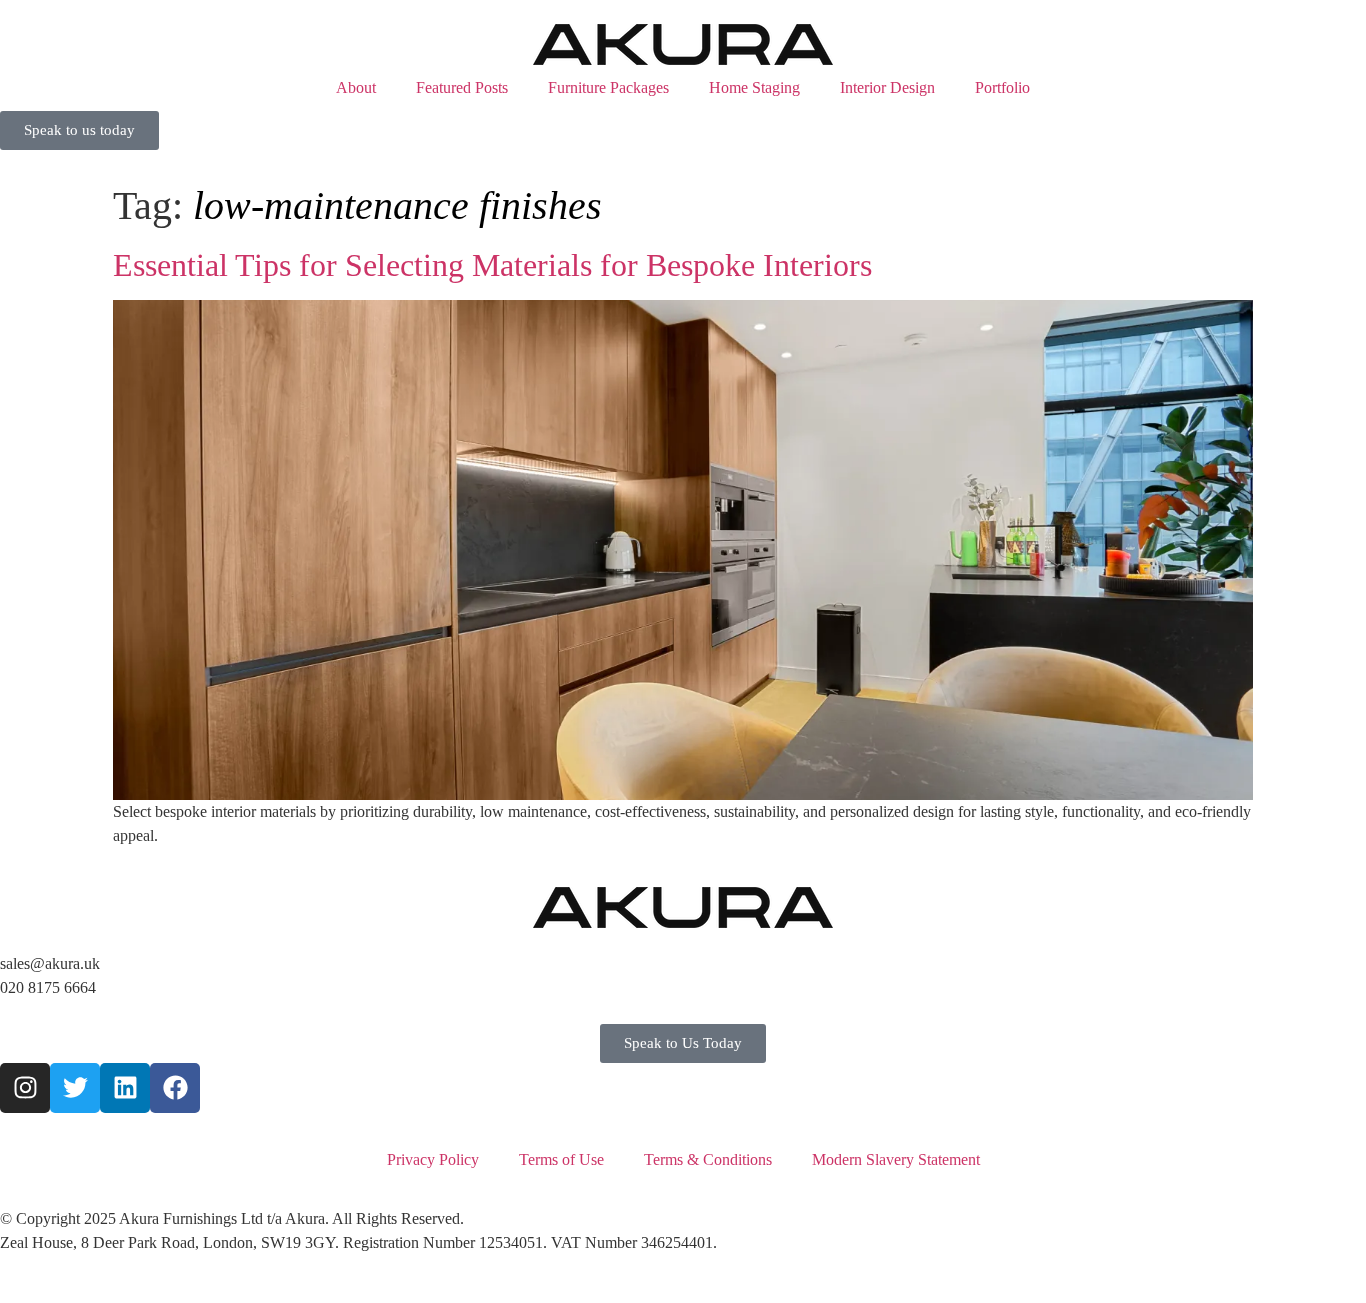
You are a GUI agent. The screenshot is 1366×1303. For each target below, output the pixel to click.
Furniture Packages (608, 87)
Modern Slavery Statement (896, 1159)
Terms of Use (561, 1159)
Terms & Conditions (708, 1159)
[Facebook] (175, 1088)
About (356, 87)
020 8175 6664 (48, 987)
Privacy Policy (433, 1159)
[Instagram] (25, 1088)
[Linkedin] (125, 1088)
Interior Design (887, 87)
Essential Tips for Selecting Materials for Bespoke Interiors (492, 265)
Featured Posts (462, 87)
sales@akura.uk (50, 963)
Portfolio (1002, 87)
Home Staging (754, 87)
